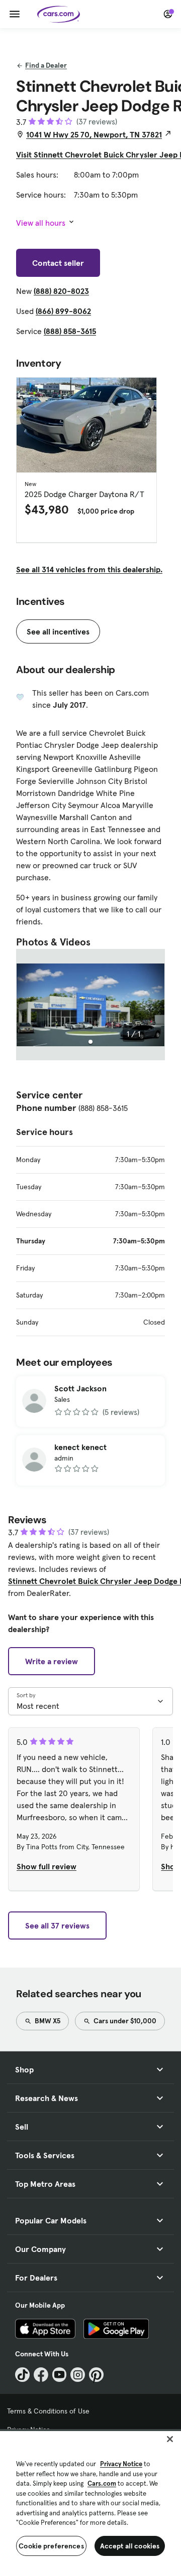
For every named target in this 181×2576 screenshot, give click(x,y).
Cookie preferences (51, 2546)
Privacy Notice (121, 2464)
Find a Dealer (46, 65)
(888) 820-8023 (61, 291)
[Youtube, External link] (60, 2375)
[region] (90, 2503)
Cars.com (102, 2483)
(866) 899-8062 (63, 311)
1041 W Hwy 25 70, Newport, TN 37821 (94, 134)
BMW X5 (47, 2021)
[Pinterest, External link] (96, 2375)
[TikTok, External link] (22, 2375)
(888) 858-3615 (70, 331)
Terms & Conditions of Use (48, 2411)
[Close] (170, 2439)
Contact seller (58, 263)
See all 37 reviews (57, 1925)
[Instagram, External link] (78, 2375)
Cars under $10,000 (124, 2021)
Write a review (52, 1661)
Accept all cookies (130, 2546)
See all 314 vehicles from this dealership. (89, 569)
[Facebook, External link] (41, 2375)
